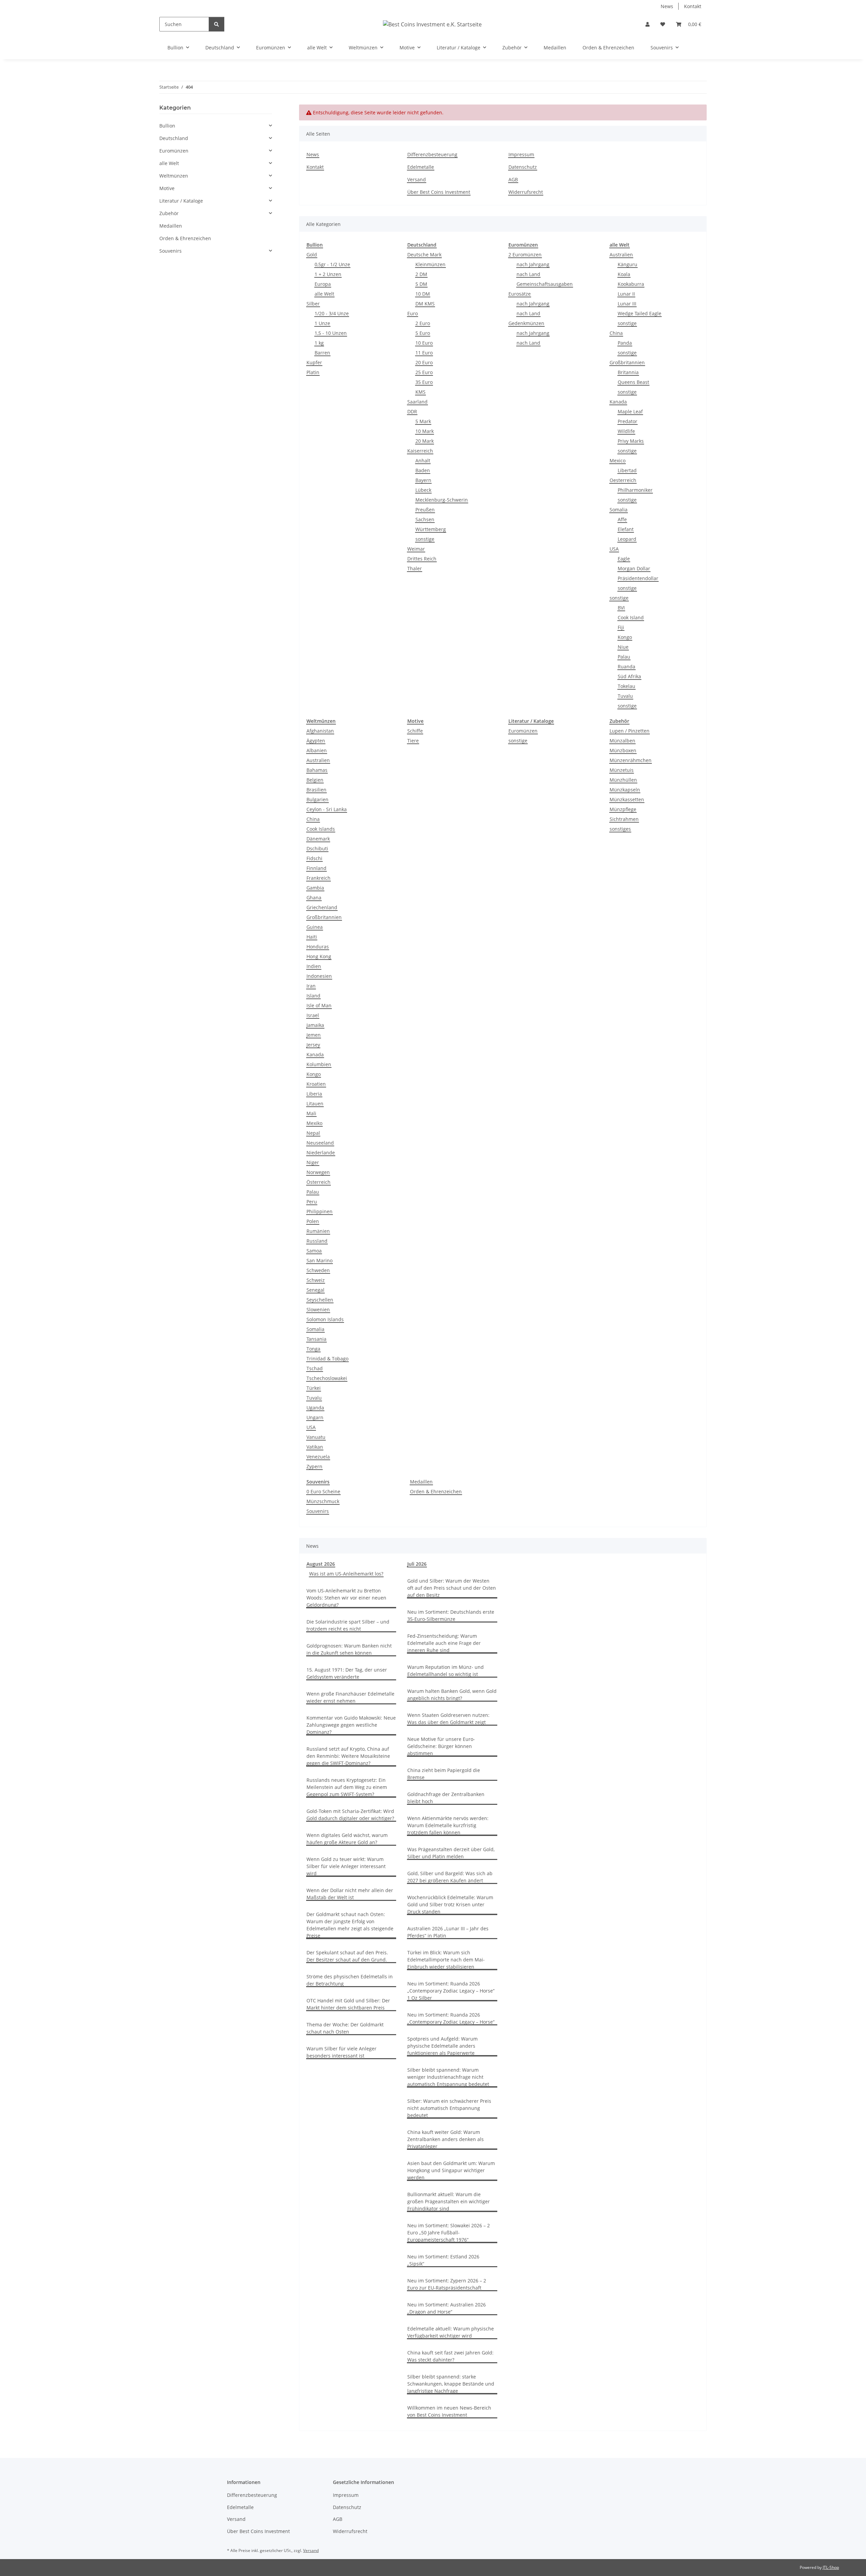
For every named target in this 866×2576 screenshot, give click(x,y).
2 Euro (423, 323)
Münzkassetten (627, 799)
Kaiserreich (420, 451)
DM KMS (425, 304)
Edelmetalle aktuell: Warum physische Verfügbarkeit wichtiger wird (451, 2332)
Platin (313, 372)
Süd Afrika (629, 676)
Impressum (521, 154)
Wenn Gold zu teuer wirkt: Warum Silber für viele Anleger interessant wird (346, 1866)
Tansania (316, 1339)
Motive (167, 188)
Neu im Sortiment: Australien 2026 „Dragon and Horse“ (447, 2308)
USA (614, 549)
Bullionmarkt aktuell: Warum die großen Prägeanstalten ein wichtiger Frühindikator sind (449, 2201)
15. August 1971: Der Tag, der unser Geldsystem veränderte (347, 1673)
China (616, 333)
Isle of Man (319, 1005)
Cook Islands (321, 829)
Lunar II (626, 294)
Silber (313, 304)
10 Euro (424, 343)
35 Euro (424, 382)
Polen (313, 1221)
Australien (621, 255)
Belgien (315, 780)
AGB (513, 179)
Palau (624, 657)
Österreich (318, 1182)
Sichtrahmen (624, 819)
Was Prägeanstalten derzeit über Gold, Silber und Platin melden (451, 1853)
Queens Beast (633, 382)
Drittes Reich (422, 559)
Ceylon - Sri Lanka (327, 809)
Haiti (312, 937)
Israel (313, 1015)
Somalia (619, 510)
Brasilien (316, 790)
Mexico (618, 461)
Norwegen (318, 1172)
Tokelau (626, 686)
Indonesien (319, 976)
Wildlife (626, 431)
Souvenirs (318, 1511)
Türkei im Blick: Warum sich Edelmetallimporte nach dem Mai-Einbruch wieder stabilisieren (446, 1960)
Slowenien (318, 1309)
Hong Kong (319, 956)
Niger (313, 1162)
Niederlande (321, 1153)
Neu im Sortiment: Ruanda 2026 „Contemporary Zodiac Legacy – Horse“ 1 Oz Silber (451, 1991)
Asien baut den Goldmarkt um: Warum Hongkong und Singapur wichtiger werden (451, 2170)
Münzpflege (623, 809)
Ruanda (626, 666)
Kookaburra (631, 284)
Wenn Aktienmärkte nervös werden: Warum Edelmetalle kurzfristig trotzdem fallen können (448, 1825)
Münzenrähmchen (631, 760)
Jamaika (315, 1025)
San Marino (320, 1260)
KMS (420, 392)
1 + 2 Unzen (328, 274)
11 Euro (424, 353)
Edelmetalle (421, 167)
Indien (314, 966)
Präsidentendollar (638, 578)
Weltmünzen (174, 176)
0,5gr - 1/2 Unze (332, 264)
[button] (647, 24)
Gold (312, 255)
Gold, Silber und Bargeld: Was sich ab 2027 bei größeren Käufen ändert (450, 1877)
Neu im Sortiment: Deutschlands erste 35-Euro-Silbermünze (451, 1615)
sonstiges (620, 829)
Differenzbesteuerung (432, 154)
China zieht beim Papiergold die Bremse (444, 1774)
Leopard (627, 539)
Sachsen (425, 519)
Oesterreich (623, 480)
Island (313, 996)
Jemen (314, 1035)
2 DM (421, 274)
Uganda (315, 1408)
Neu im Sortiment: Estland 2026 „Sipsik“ (443, 2260)
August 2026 (321, 1564)
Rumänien (318, 1231)
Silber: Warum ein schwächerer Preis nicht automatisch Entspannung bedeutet (449, 2108)
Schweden (318, 1270)
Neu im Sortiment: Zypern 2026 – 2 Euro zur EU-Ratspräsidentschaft (447, 2284)
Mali (311, 1113)
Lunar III (627, 304)
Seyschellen (320, 1300)
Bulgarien (317, 799)
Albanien (317, 750)
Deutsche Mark (424, 255)
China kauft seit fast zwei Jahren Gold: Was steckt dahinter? (450, 2356)
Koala (624, 274)
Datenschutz (523, 167)
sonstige (425, 539)
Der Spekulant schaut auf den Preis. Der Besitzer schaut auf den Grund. (347, 1956)
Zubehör (169, 213)
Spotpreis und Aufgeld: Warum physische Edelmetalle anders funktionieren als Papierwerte (442, 2046)
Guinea (315, 927)
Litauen (315, 1103)
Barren (322, 353)
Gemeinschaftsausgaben (545, 284)
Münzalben (622, 741)
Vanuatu (316, 1437)
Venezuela (318, 1457)
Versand (417, 179)
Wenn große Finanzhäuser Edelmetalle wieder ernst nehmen (350, 1697)
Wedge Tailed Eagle (640, 313)
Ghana (314, 898)
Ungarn (315, 1417)
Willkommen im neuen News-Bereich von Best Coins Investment (449, 2411)
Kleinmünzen (430, 264)
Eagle (624, 559)
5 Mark (423, 421)
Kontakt (693, 6)
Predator (628, 421)
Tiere (413, 741)
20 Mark (425, 441)
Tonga (313, 1349)
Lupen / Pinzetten (630, 731)
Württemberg (431, 529)
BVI (621, 608)
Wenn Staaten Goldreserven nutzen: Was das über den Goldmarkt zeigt (448, 1719)
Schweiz (316, 1280)
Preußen (425, 510)
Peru (312, 1202)
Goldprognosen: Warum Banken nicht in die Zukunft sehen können (349, 1649)
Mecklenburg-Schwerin (442, 500)
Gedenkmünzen (526, 323)
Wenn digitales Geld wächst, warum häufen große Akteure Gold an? (347, 1839)
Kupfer (314, 362)
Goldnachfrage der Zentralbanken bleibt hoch (446, 1798)
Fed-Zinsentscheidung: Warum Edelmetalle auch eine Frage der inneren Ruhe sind (444, 1643)
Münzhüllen (623, 780)
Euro (413, 313)
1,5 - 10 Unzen (331, 333)
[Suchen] (216, 24)
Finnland (316, 868)
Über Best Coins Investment (439, 192)
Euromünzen (523, 731)
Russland (317, 1241)
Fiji (621, 627)
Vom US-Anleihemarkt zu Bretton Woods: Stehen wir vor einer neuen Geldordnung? (346, 1598)
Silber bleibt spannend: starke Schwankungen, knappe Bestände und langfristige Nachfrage (451, 2384)
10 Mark (425, 431)
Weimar (416, 549)
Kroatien (316, 1084)
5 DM (421, 284)
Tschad (315, 1368)
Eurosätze (520, 294)
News (667, 6)
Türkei (314, 1388)
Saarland (417, 402)
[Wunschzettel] (663, 24)
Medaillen (421, 1482)
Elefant (626, 529)
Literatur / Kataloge (181, 201)
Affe (622, 519)
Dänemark (318, 839)
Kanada (618, 402)
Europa (323, 284)
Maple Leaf (630, 411)
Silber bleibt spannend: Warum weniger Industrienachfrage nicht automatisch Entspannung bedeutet (448, 2077)
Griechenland (322, 907)
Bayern (423, 480)
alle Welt (324, 294)
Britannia (628, 372)
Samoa (314, 1251)
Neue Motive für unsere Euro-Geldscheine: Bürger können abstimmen (441, 1746)
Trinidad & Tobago (327, 1359)
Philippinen (320, 1211)
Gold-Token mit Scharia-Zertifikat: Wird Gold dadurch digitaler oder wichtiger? (350, 1815)
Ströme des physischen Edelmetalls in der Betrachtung (350, 1980)
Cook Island (631, 617)
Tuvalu (625, 696)
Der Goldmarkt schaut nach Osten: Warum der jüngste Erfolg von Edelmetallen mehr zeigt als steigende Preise (350, 1925)
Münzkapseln (625, 790)
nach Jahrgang (533, 264)
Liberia (314, 1094)
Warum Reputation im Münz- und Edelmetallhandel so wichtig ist (446, 1671)
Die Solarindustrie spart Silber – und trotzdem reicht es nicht (348, 1625)
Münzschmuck (323, 1501)
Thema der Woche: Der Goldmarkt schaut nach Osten (345, 2028)
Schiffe (415, 731)
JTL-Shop (831, 2567)
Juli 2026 (417, 1564)
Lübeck (423, 490)
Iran (311, 986)
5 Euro (423, 333)
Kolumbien (319, 1064)
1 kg (319, 343)
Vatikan (315, 1447)
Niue (623, 647)
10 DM (423, 294)
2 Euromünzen (525, 255)
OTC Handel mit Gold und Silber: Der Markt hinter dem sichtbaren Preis (348, 2004)
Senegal (315, 1290)
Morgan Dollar (634, 568)
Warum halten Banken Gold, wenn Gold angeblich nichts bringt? (452, 1695)
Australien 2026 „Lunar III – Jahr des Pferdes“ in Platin (448, 1932)
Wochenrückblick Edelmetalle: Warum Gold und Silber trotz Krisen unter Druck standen (450, 1904)
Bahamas (317, 770)
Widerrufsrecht (526, 192)
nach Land (528, 274)
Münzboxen (623, 750)
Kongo (625, 637)
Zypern (314, 1466)
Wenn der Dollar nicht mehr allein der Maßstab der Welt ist (350, 1894)
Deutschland (174, 138)
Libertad (627, 470)
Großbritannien (627, 362)
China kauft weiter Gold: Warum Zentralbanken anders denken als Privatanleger (446, 2139)
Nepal (313, 1133)
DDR (412, 411)
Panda (625, 343)
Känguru (628, 264)
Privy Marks (631, 441)
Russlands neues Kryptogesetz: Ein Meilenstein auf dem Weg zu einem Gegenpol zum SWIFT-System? (347, 1787)
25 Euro (424, 372)
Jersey (313, 1045)
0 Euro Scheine (323, 1491)
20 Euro (424, 362)
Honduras (318, 947)
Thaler (415, 568)
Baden (423, 470)
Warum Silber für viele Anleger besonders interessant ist (341, 2052)
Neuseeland (320, 1143)
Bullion (167, 126)
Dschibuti (317, 848)
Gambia (315, 888)
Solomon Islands (325, 1319)
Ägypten (316, 741)
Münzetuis (622, 770)
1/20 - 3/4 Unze (332, 313)
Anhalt (423, 461)
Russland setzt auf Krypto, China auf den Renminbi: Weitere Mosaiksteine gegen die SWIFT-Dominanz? (348, 1756)
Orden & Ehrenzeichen (436, 1491)
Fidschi (314, 858)
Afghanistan (320, 731)
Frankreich (318, 878)
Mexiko (314, 1123)
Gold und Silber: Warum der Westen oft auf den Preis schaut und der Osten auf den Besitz (452, 1588)
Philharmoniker (635, 490)
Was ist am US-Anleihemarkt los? (346, 1574)
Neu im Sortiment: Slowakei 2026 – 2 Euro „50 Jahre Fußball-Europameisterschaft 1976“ (449, 2233)
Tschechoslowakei (327, 1378)
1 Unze (322, 323)
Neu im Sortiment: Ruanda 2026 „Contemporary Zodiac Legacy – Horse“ (451, 2018)
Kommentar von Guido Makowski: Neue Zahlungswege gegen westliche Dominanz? (351, 1725)
